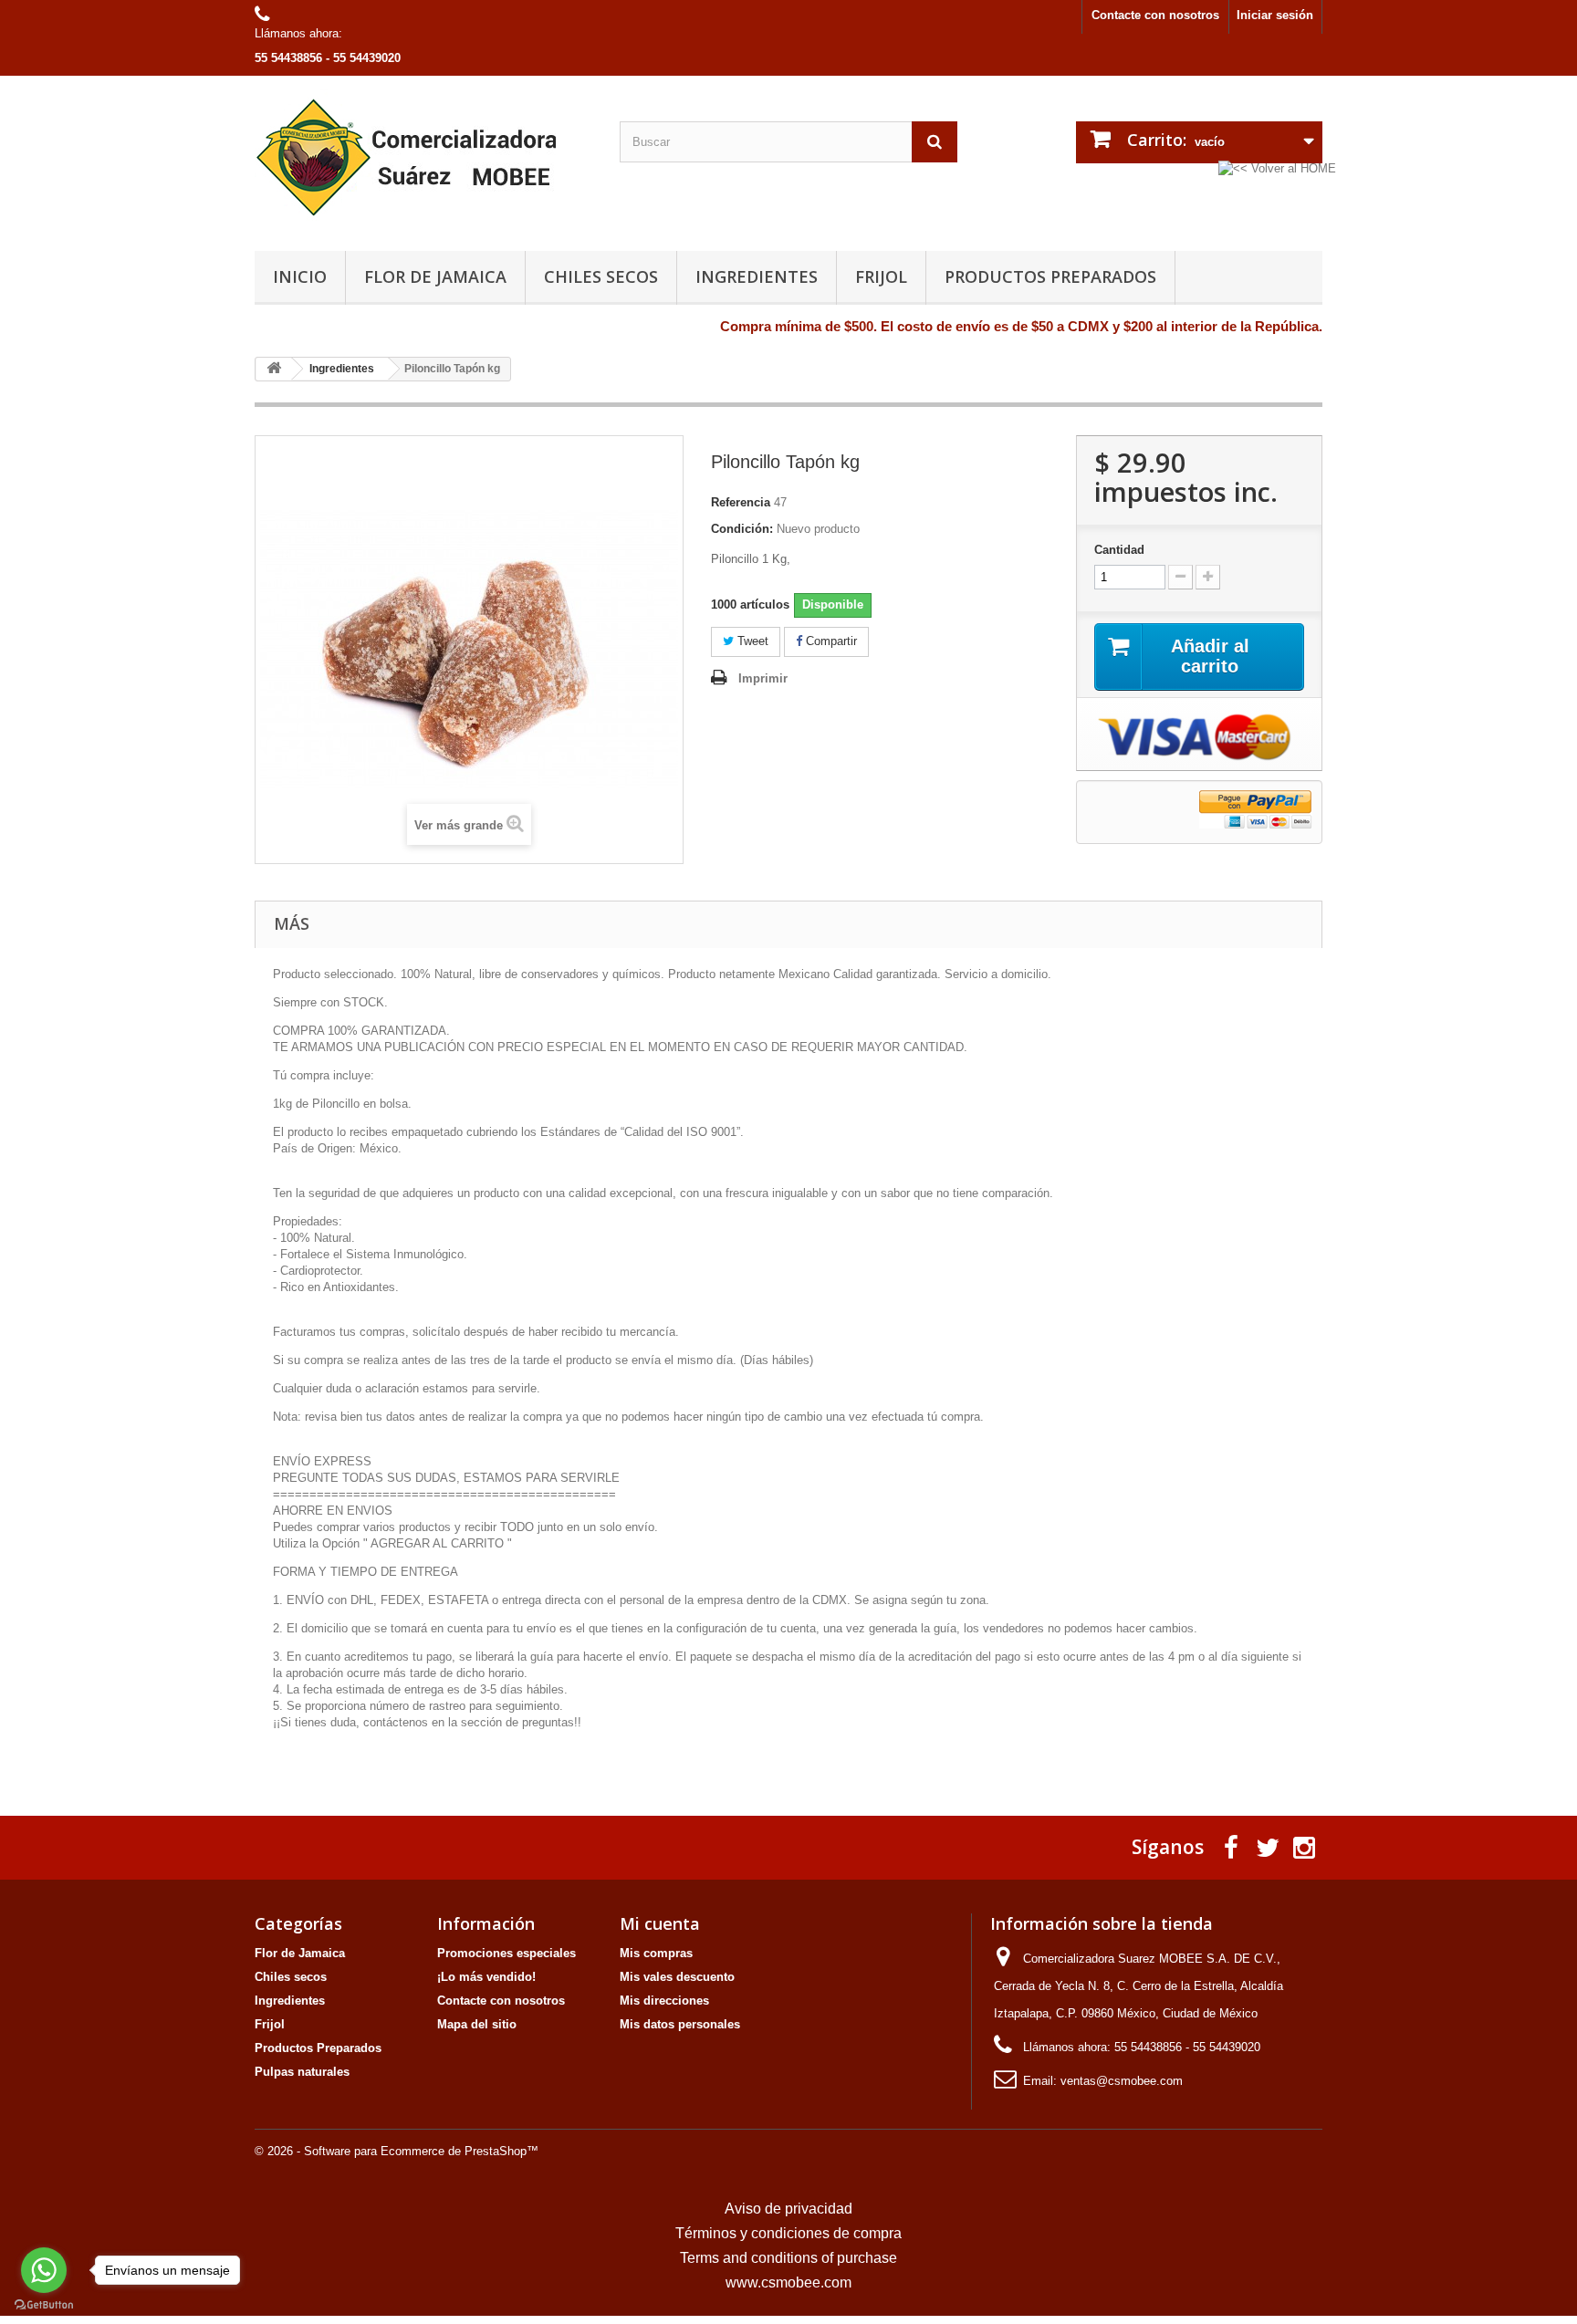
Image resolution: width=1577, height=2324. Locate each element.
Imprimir (763, 678)
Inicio (300, 276)
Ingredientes (757, 276)
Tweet (751, 641)
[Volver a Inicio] (274, 369)
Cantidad (1119, 550)
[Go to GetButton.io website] (44, 2305)
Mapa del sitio (477, 2024)
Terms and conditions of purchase (788, 2258)
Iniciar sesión (1275, 15)
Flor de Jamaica (435, 276)
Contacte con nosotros (1155, 15)
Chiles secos (601, 276)
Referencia (741, 502)
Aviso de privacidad (788, 2209)
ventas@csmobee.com (1122, 2081)
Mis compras (656, 1953)
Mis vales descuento (677, 1977)
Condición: (742, 529)
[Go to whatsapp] (44, 2270)
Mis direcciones (664, 2001)
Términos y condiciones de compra (788, 2233)
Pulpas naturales (302, 2072)
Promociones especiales (507, 1953)
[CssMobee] (423, 159)
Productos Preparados (1050, 276)
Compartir (830, 641)
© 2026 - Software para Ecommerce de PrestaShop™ (397, 2151)
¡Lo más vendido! (486, 1977)
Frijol (881, 276)
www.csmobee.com (788, 2282)
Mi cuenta (660, 1923)
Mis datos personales (680, 2024)
